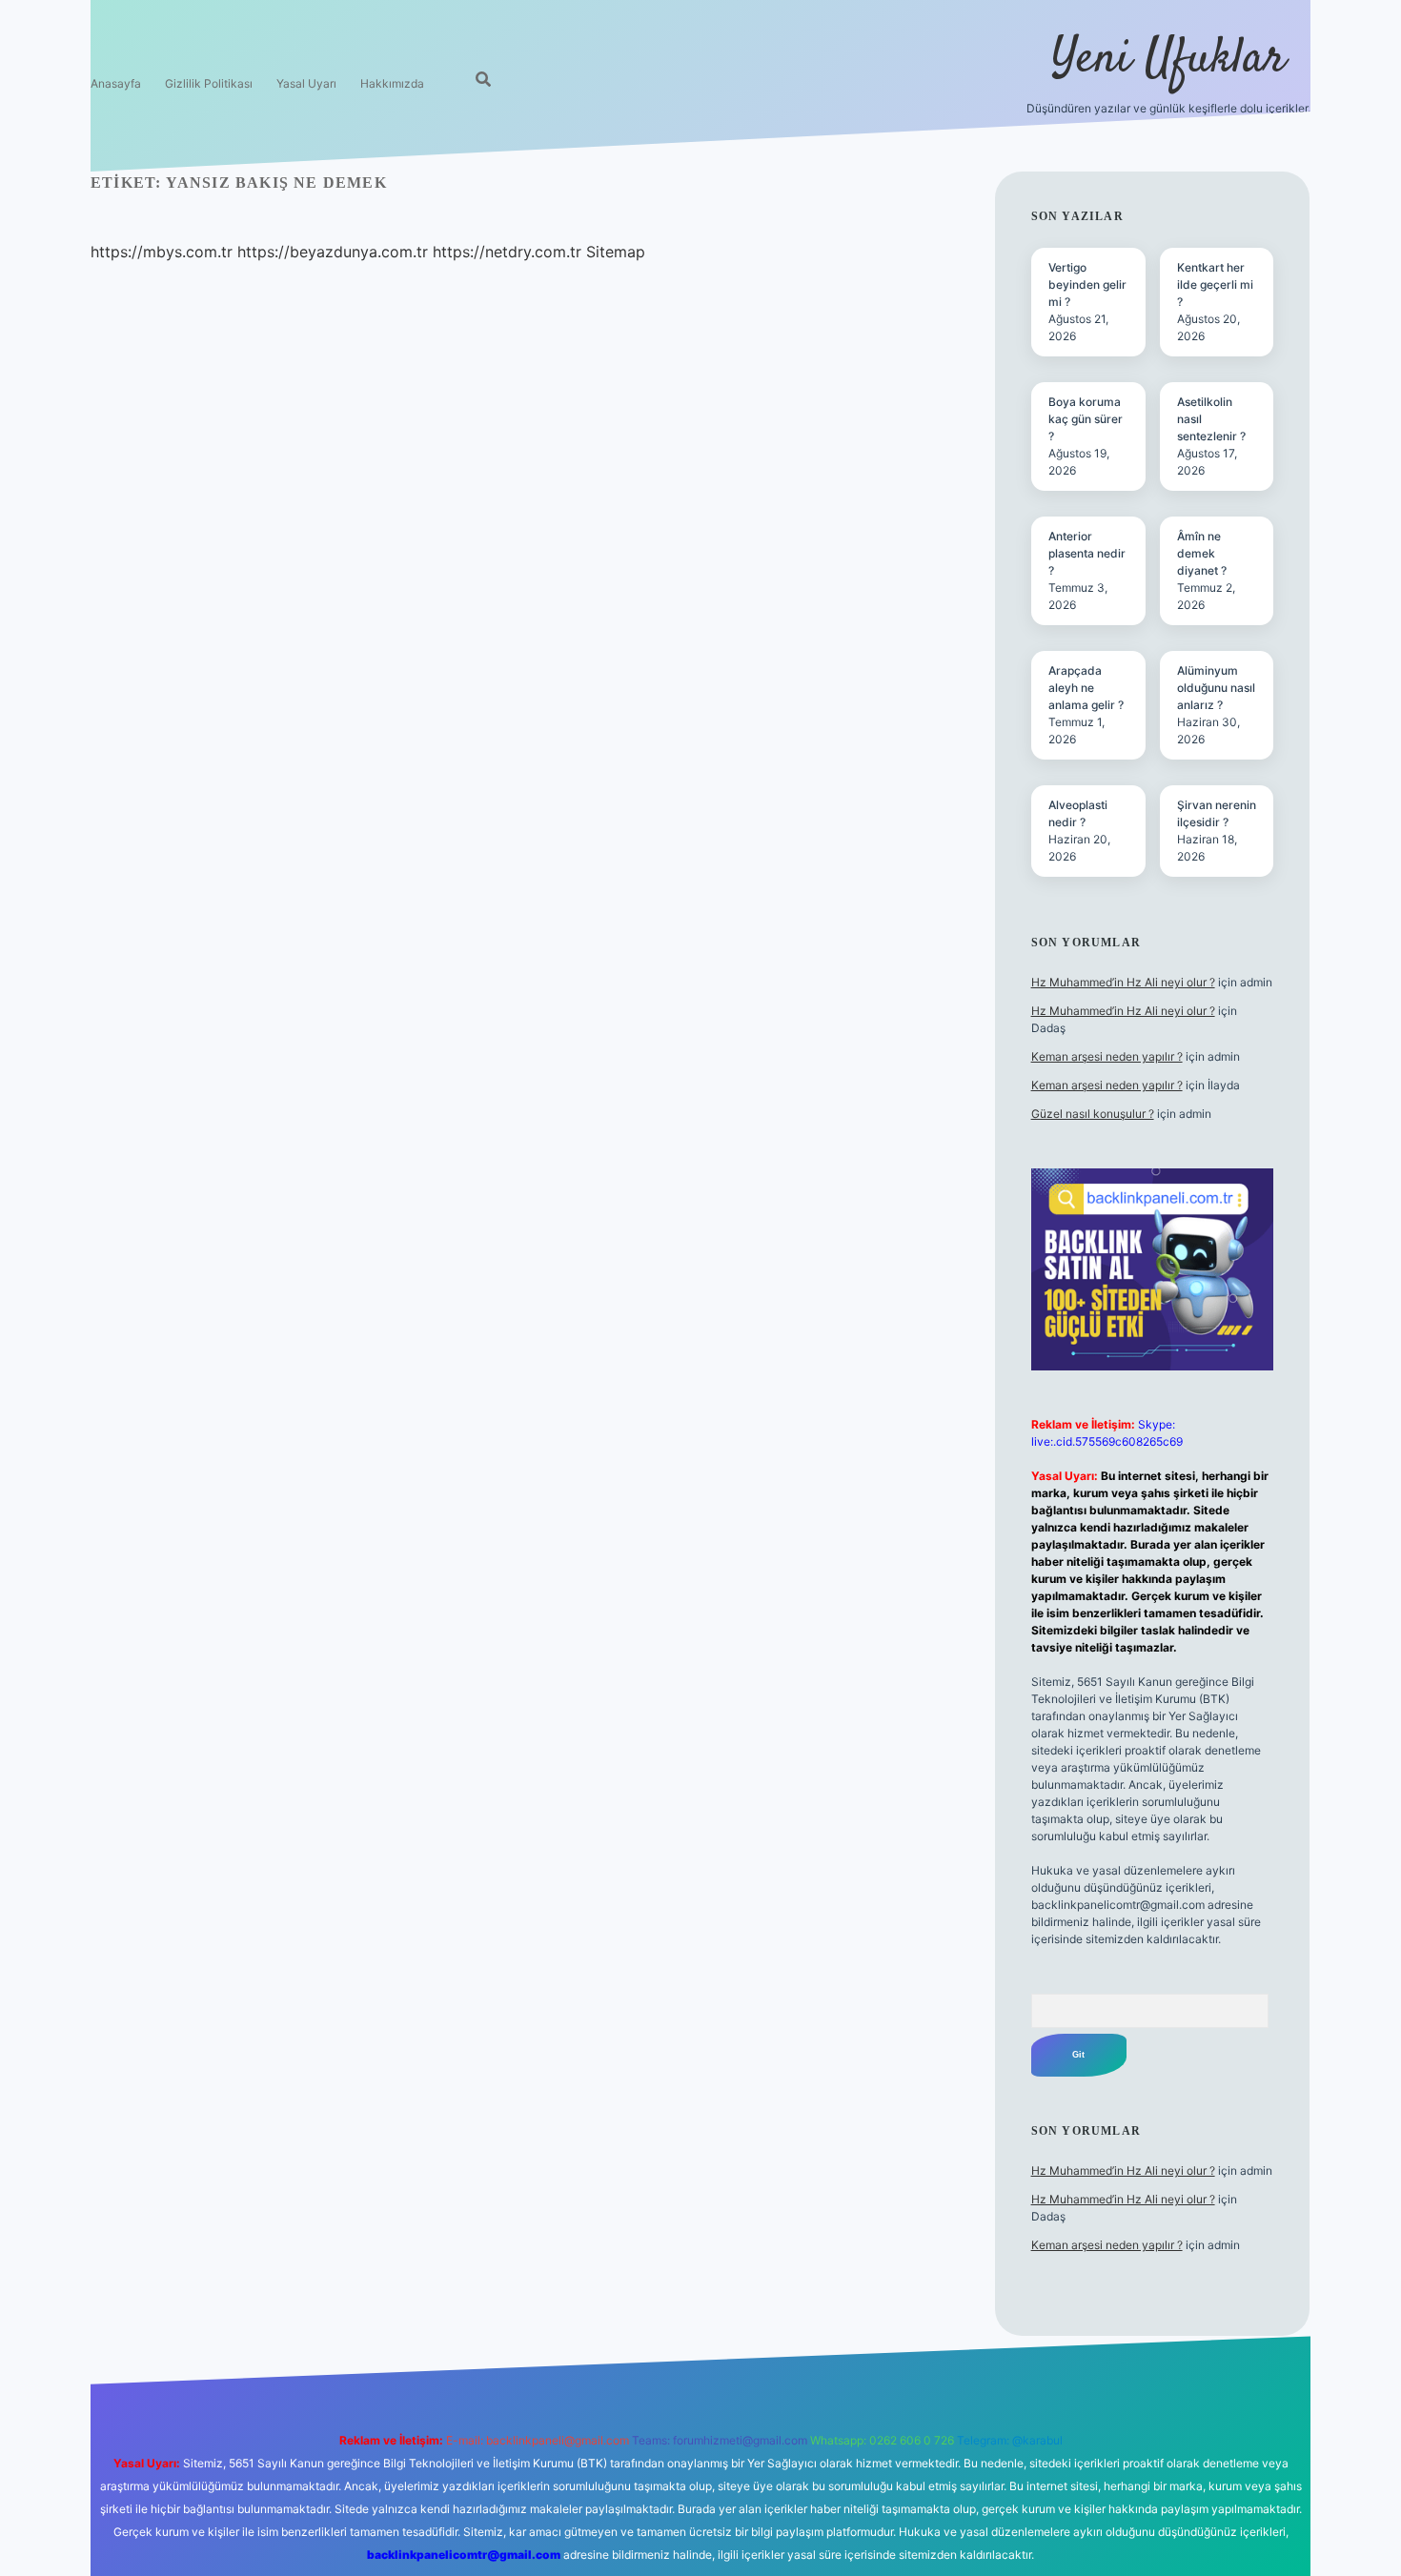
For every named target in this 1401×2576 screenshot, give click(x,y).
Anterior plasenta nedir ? (1087, 553)
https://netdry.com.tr (507, 252)
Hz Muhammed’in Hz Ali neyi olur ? (1123, 982)
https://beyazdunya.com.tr (333, 252)
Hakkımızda (392, 83)
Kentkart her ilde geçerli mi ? (1215, 284)
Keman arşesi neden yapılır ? (1107, 1056)
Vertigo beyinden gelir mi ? (1087, 284)
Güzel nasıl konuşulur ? (1093, 1114)
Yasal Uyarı (306, 83)
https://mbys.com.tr (162, 252)
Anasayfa (116, 83)
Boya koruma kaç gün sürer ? (1086, 419)
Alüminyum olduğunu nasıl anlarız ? (1216, 688)
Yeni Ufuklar (1168, 60)
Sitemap (616, 252)
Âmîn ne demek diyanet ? (1202, 553)
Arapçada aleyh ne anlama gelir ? (1086, 688)
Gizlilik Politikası (209, 83)
